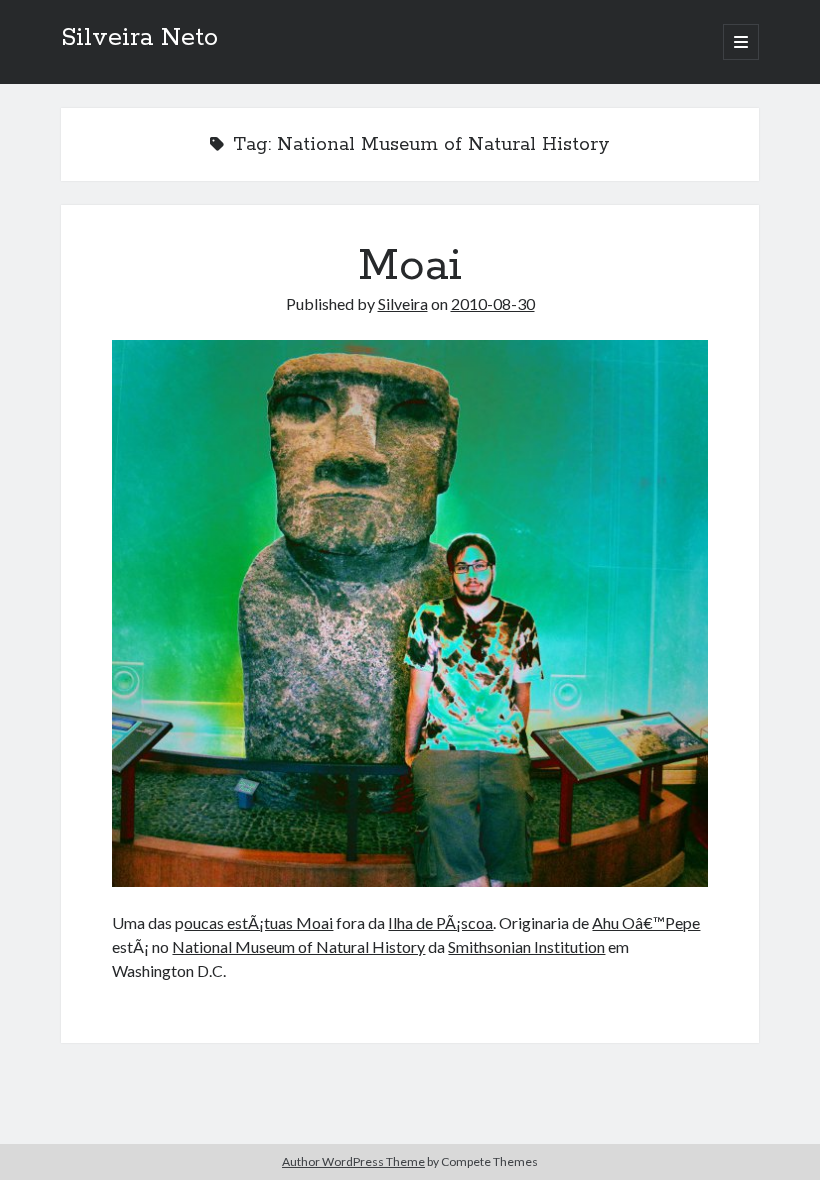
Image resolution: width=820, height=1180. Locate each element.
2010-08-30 (493, 303)
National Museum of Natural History (298, 946)
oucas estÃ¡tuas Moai (258, 922)
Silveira (403, 303)
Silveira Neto (139, 38)
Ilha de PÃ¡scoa (440, 922)
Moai (410, 266)
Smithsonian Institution (526, 946)
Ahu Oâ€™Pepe (646, 922)
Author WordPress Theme (353, 1161)
